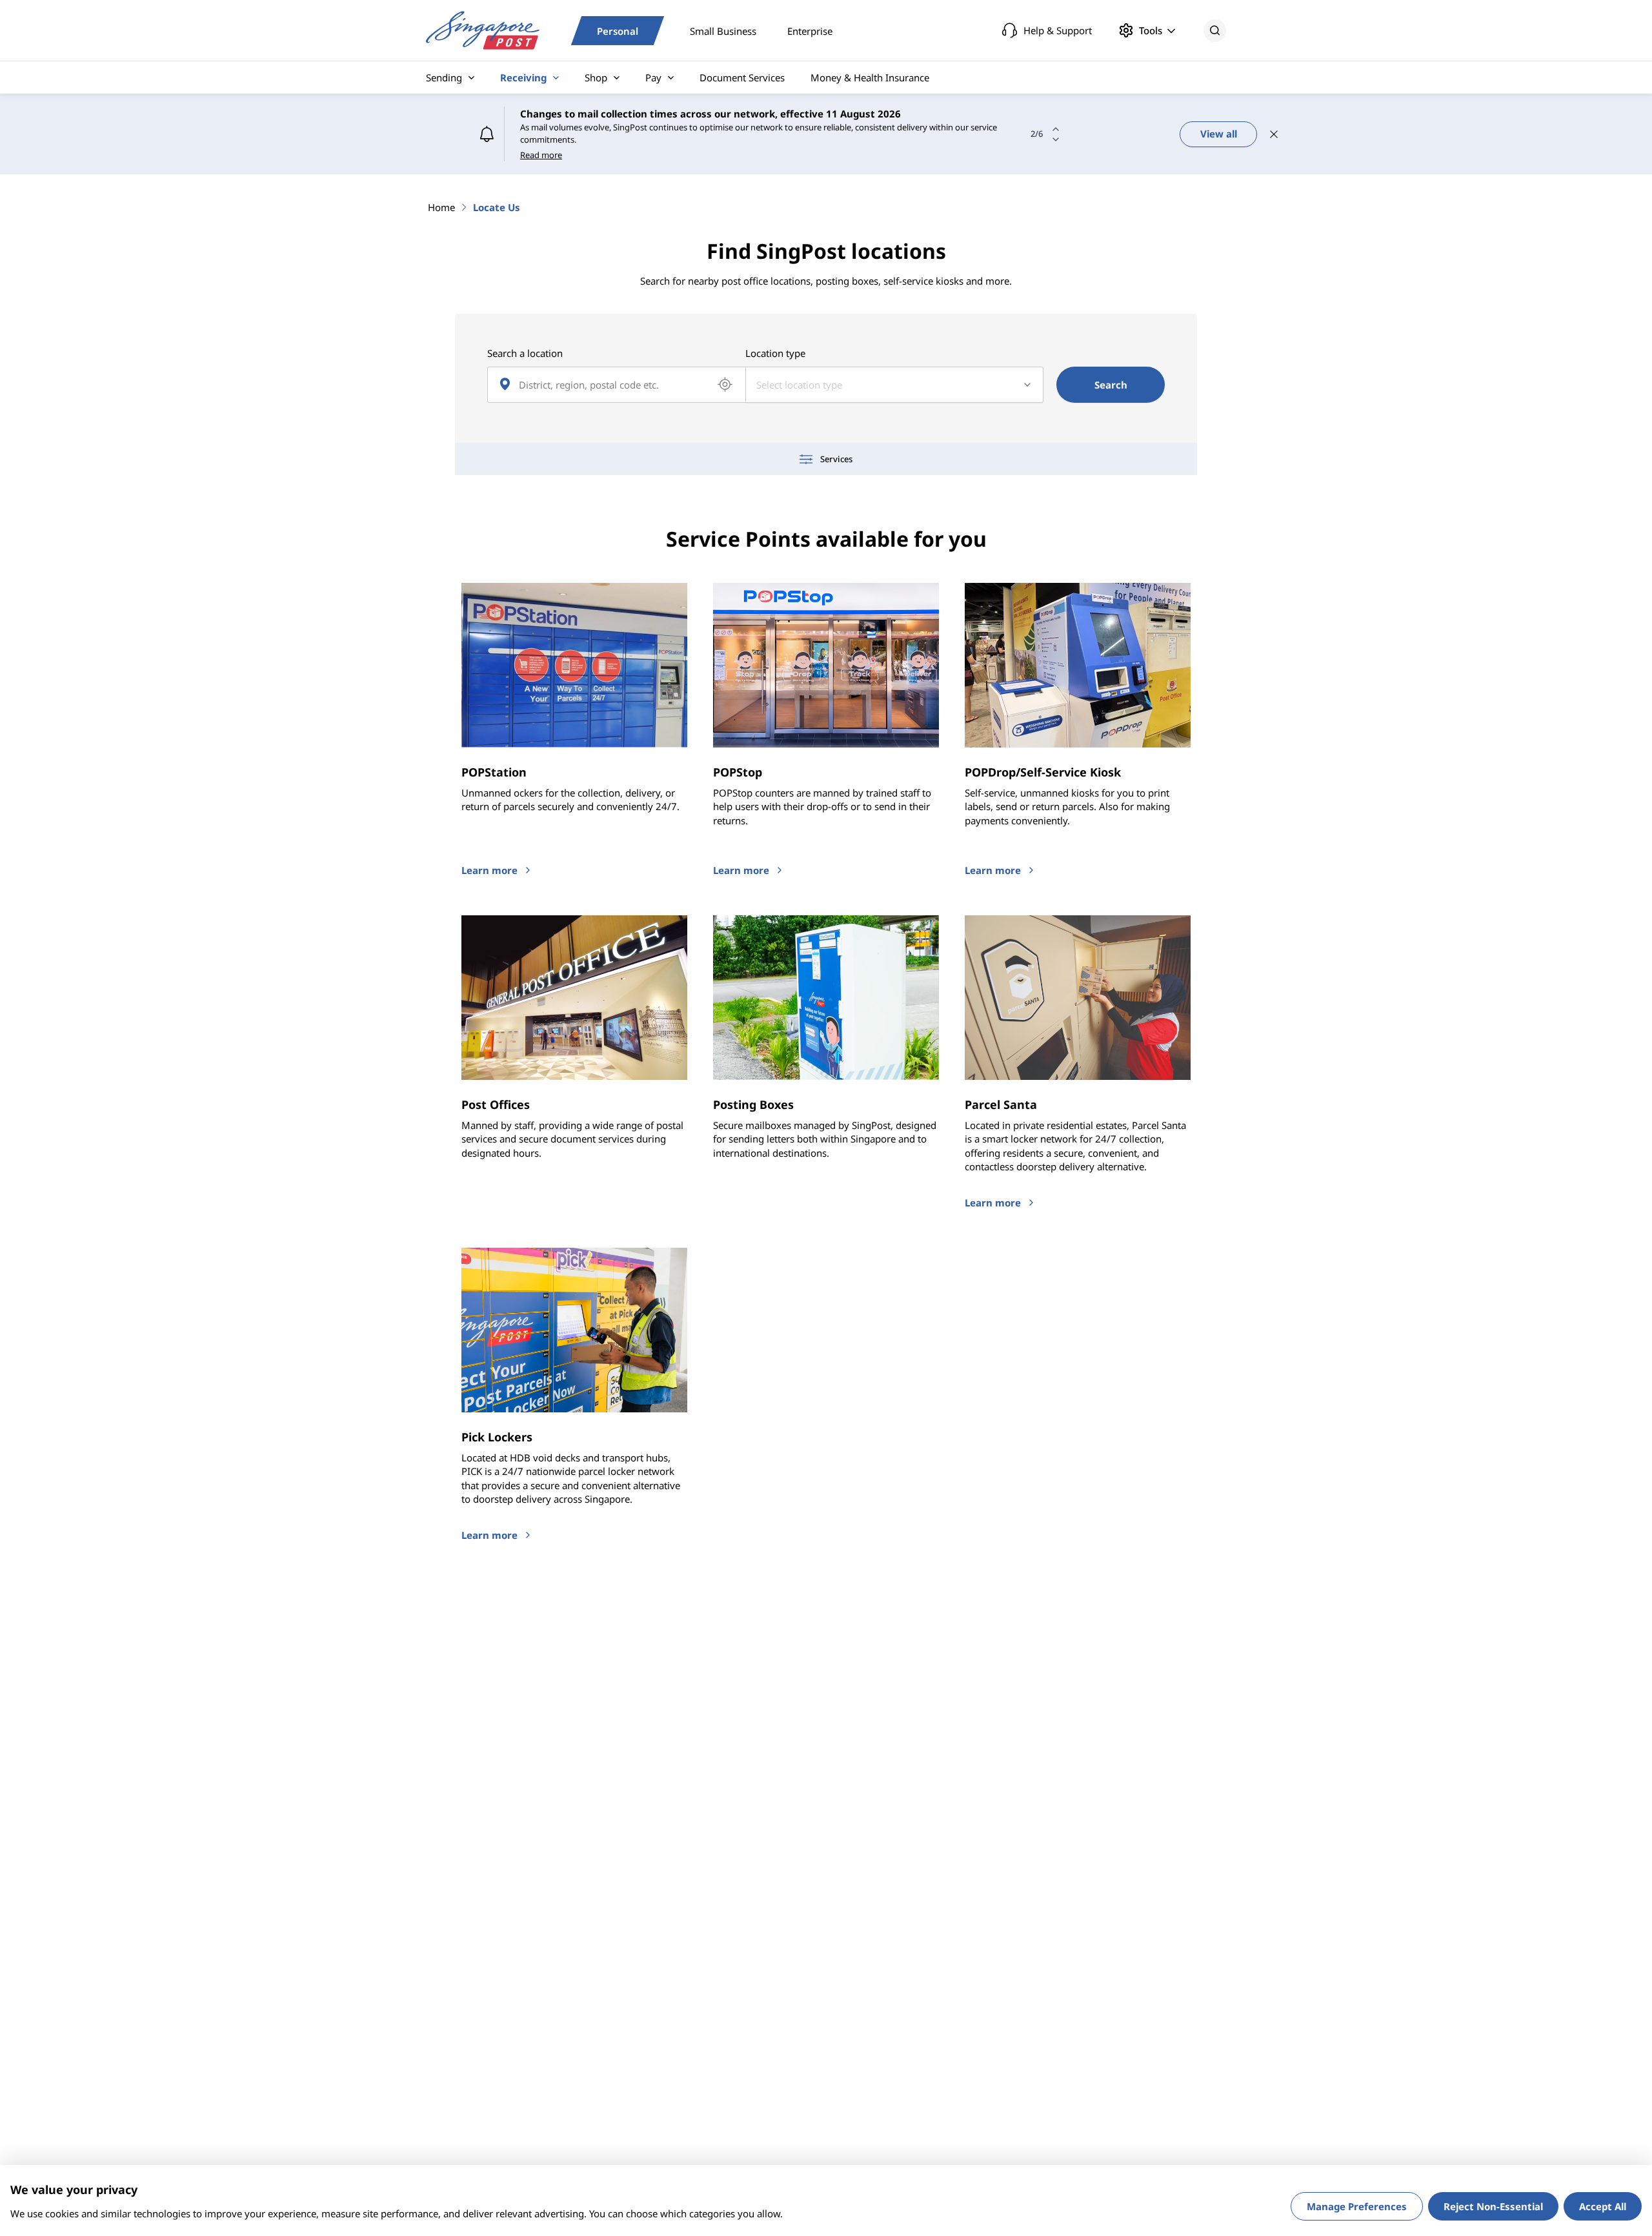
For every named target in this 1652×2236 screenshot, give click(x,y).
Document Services (742, 77)
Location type (775, 353)
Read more (541, 155)
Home (441, 207)
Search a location (525, 353)
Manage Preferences (1357, 2206)
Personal (618, 30)
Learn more (489, 870)
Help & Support (1058, 30)
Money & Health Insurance (870, 77)
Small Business (723, 30)
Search (1111, 385)
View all (1219, 134)
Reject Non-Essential (1493, 2206)
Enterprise (810, 30)
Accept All (1603, 2206)
